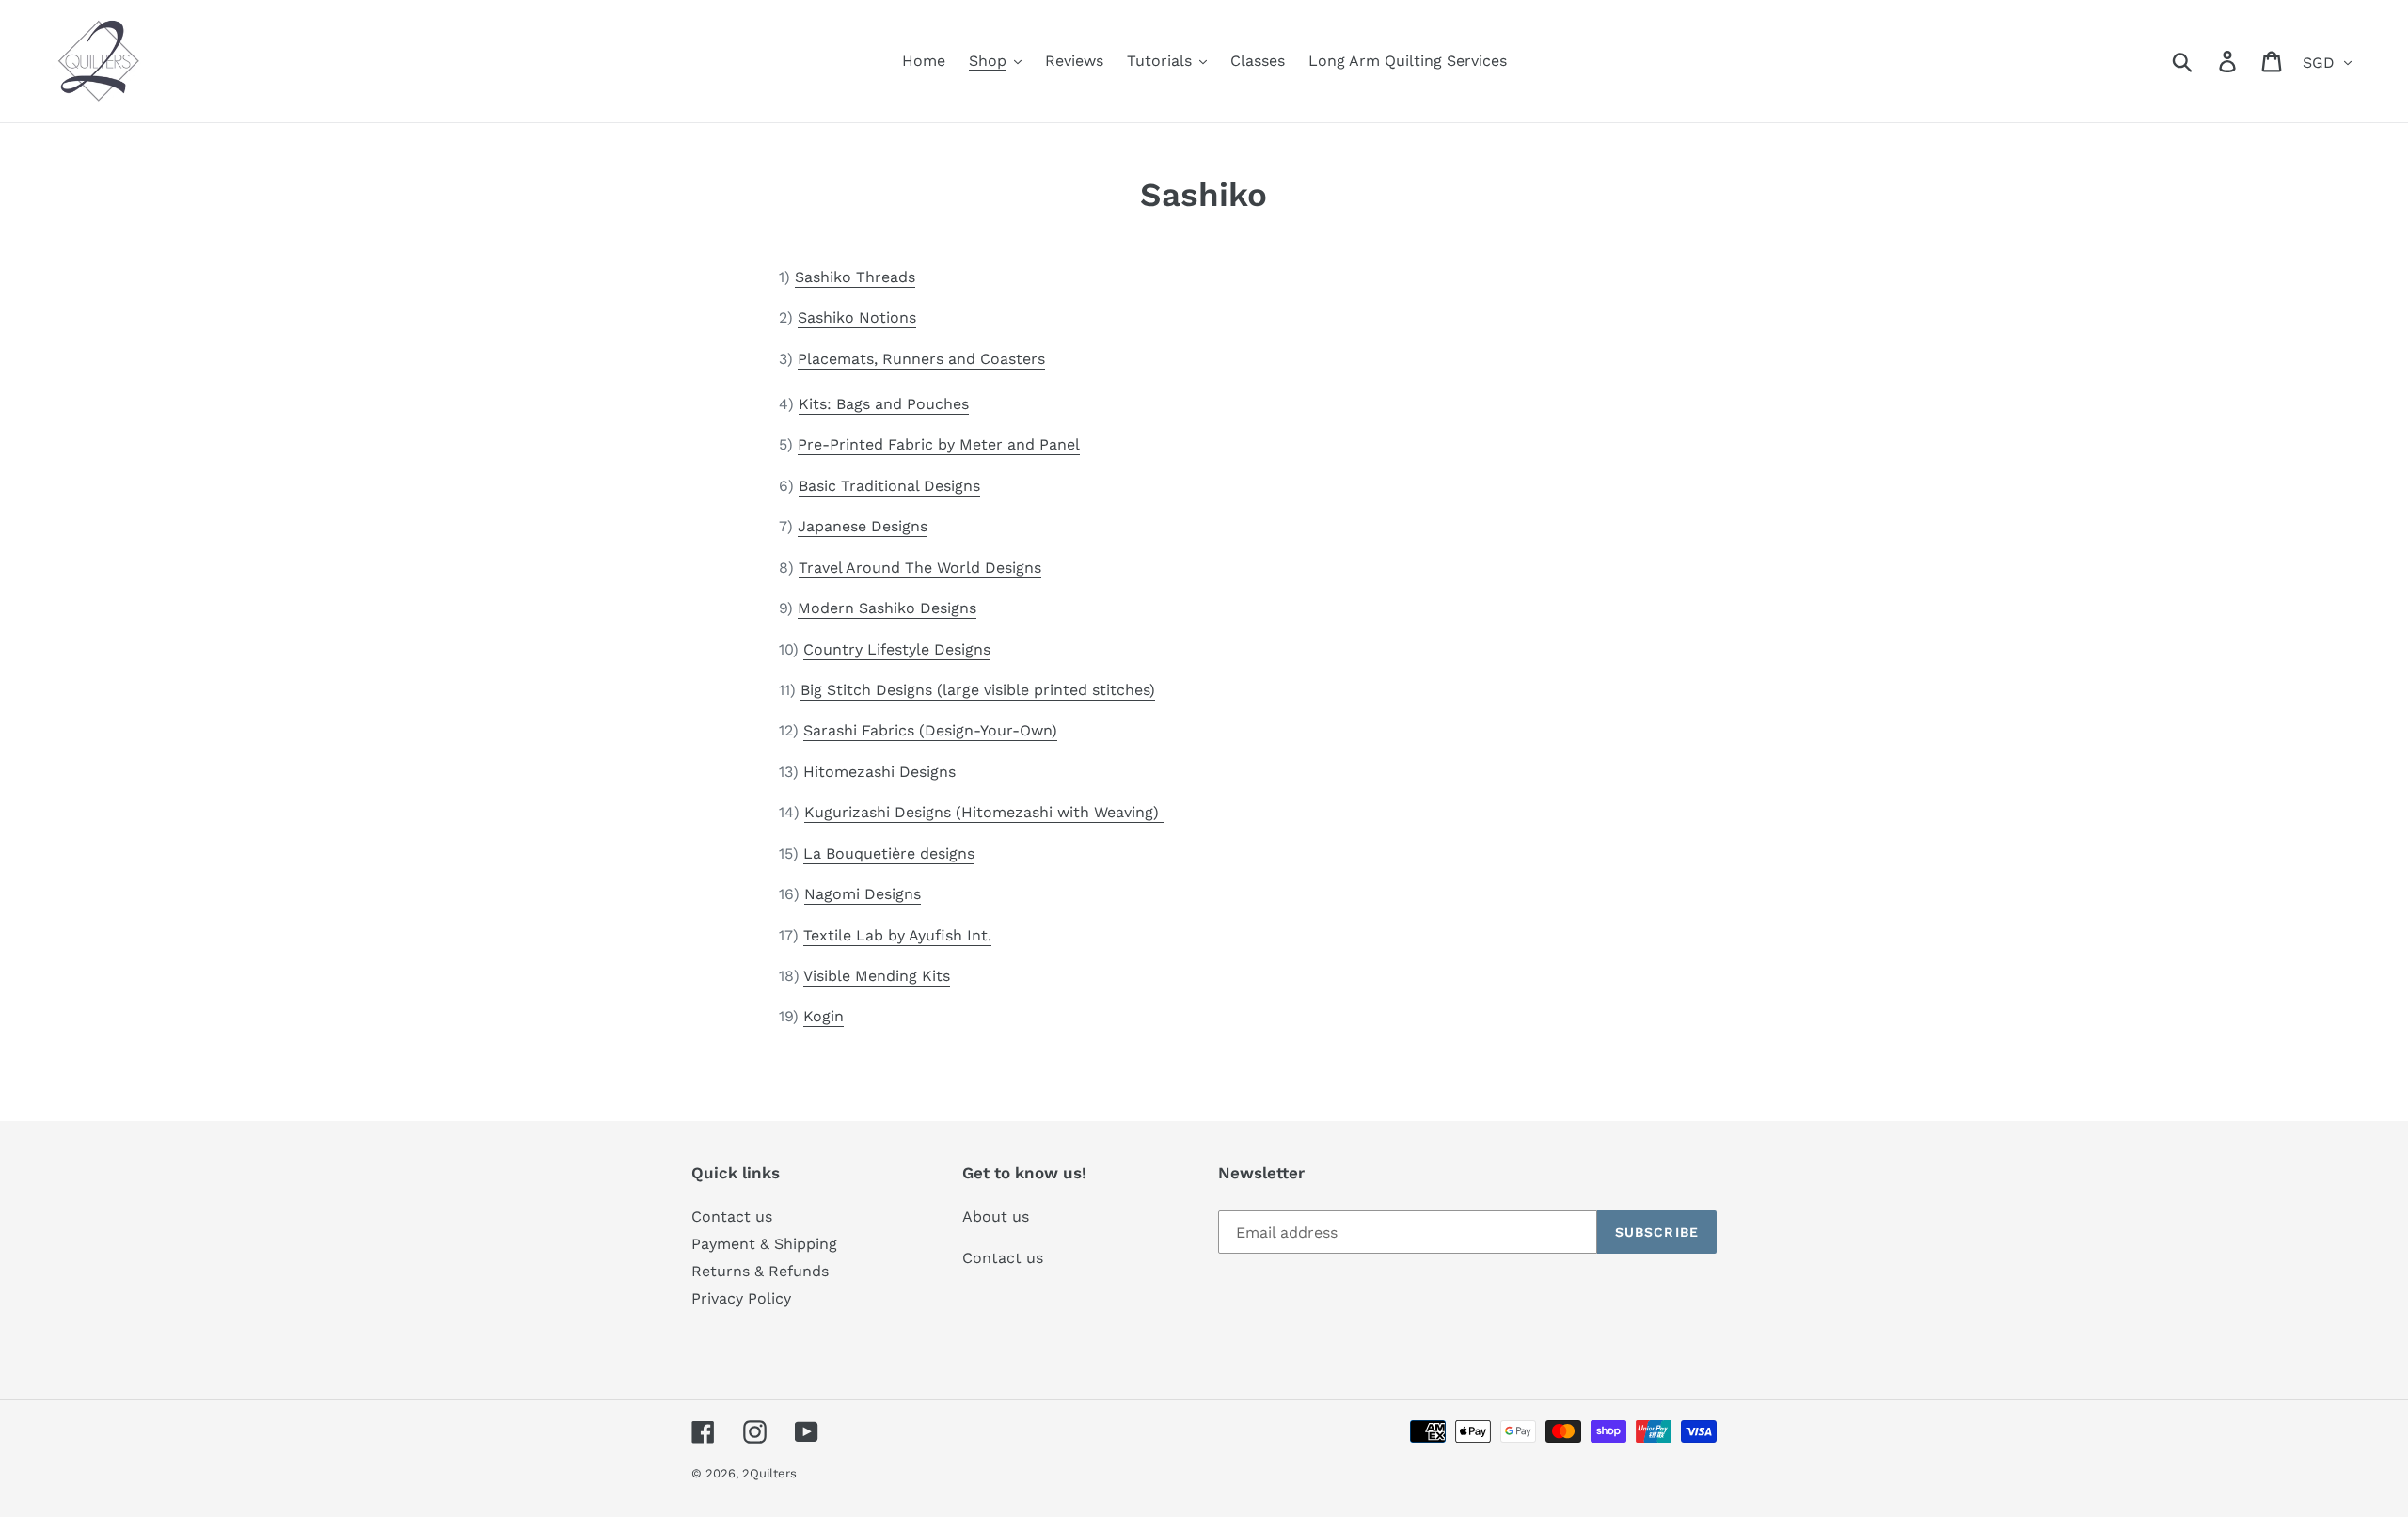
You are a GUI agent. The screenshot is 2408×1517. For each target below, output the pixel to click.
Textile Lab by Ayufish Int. (897, 935)
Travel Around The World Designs (920, 568)
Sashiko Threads (855, 277)
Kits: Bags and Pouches (884, 404)
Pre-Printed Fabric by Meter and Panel (939, 444)
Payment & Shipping (764, 1244)
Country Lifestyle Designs (897, 649)
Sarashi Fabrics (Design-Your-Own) (930, 730)
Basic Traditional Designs (889, 486)
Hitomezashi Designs (879, 772)
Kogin (824, 1016)
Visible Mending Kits (877, 976)
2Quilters (769, 1473)
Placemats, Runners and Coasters (921, 359)
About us (996, 1217)
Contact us (732, 1217)
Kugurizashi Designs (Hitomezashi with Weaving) (984, 812)
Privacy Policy (741, 1298)
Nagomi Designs (863, 894)
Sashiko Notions (857, 317)
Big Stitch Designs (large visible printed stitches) (978, 690)
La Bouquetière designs (889, 853)
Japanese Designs (863, 526)
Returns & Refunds (760, 1271)
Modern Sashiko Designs (887, 608)
